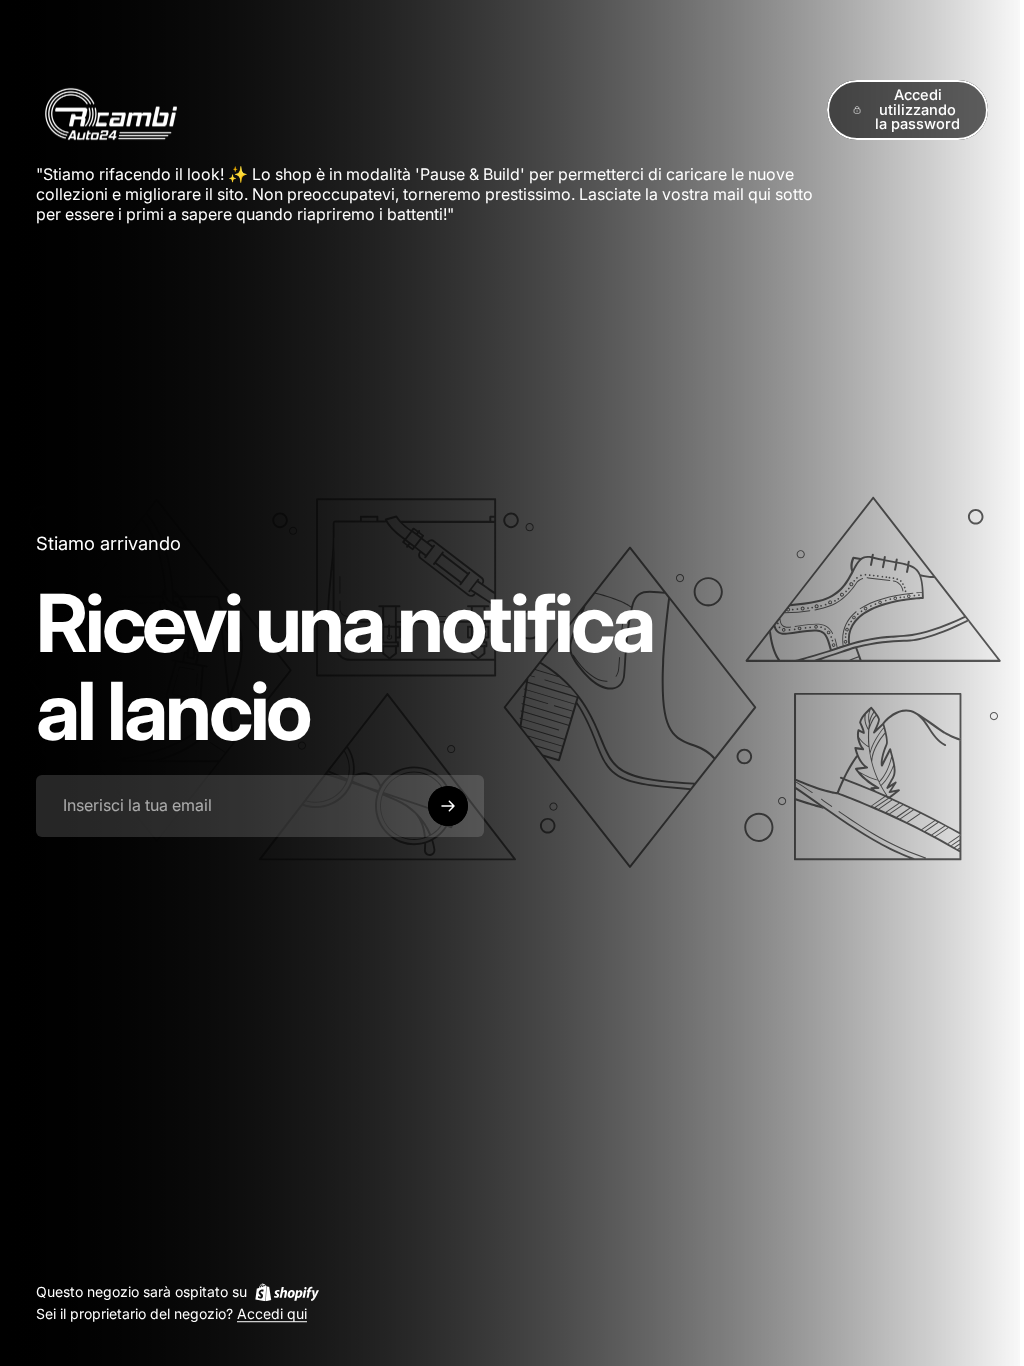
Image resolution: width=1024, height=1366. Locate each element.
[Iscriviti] (448, 806)
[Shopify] (287, 1292)
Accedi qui (272, 1314)
